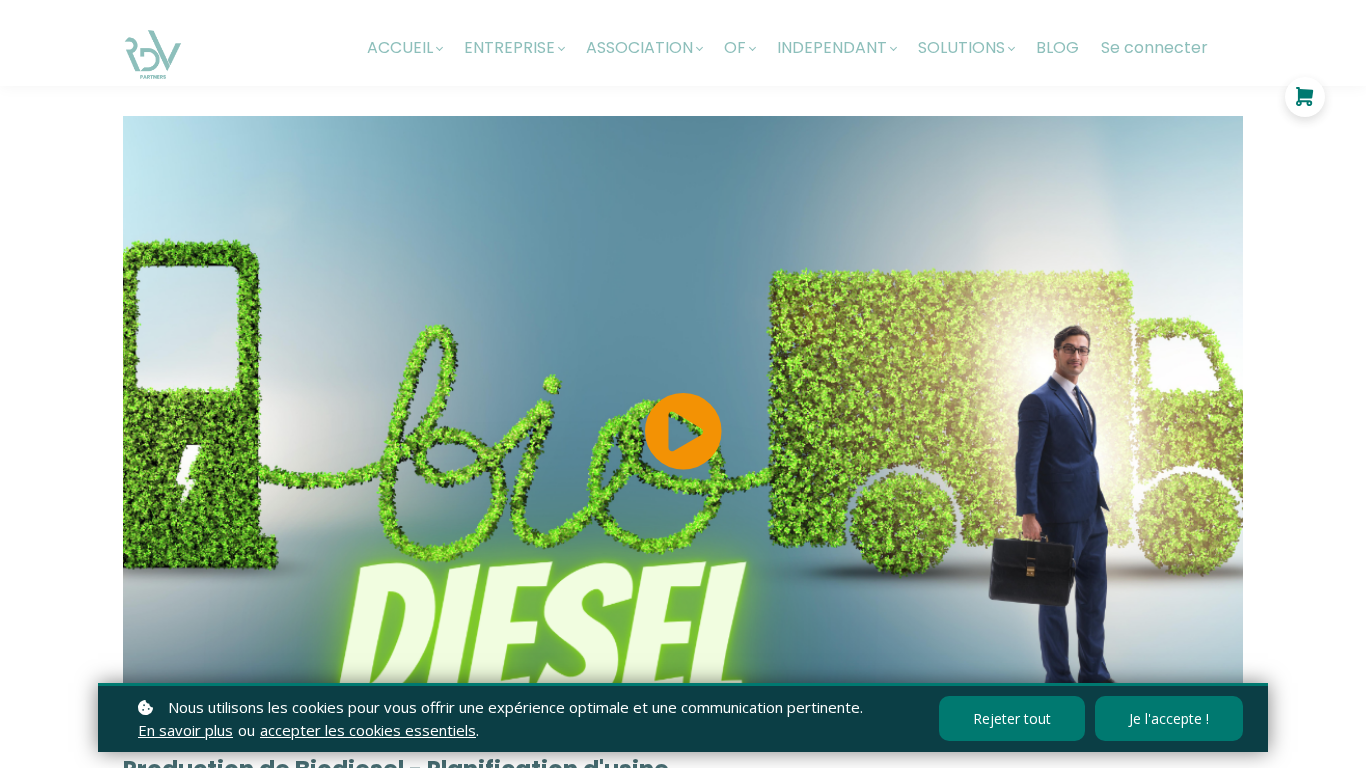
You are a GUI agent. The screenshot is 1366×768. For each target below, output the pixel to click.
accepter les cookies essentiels (368, 730)
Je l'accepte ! (1169, 718)
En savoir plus (185, 730)
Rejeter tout (1012, 718)
